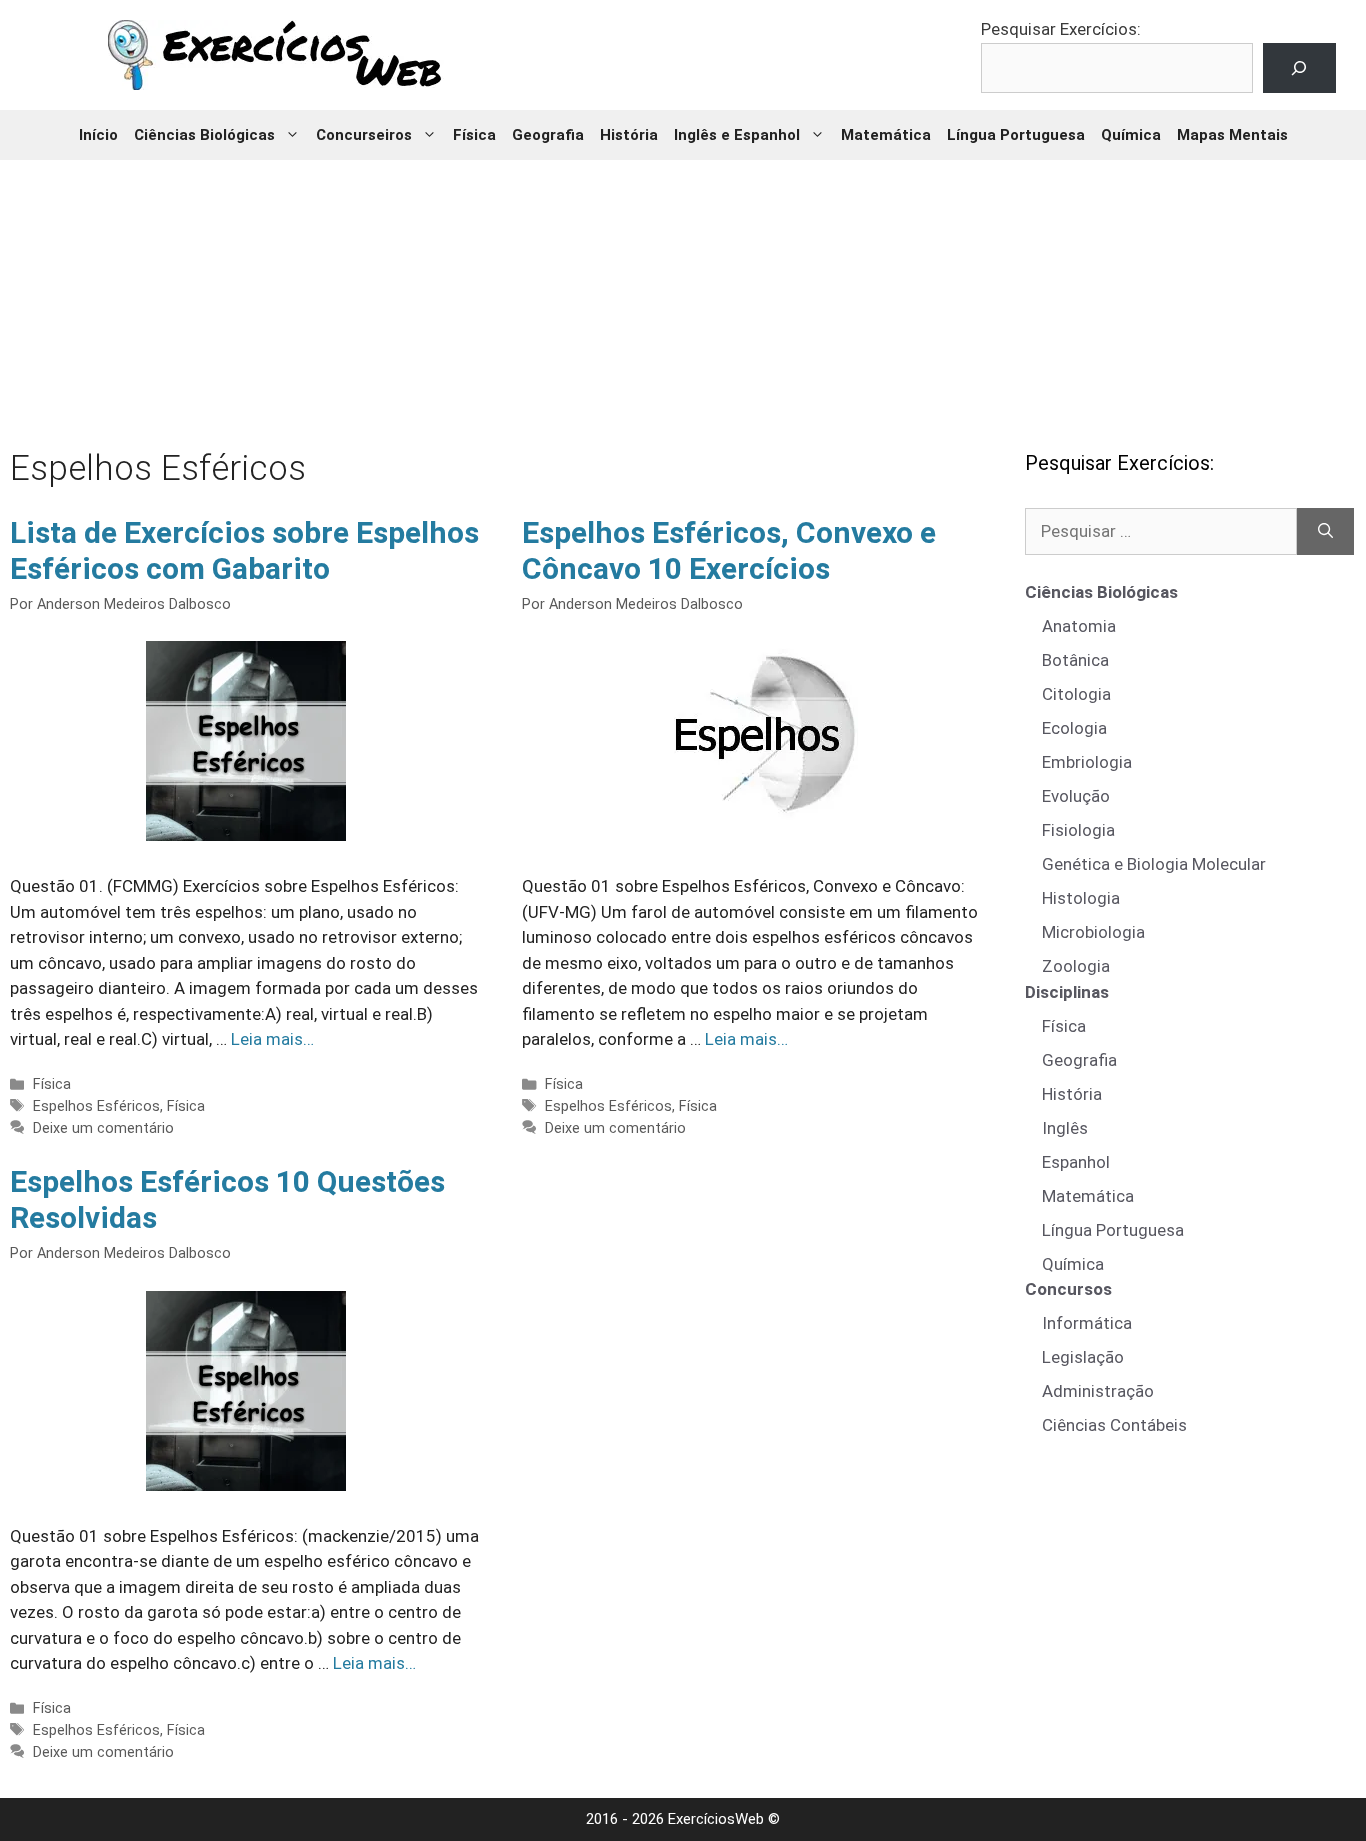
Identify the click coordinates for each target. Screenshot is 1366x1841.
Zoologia (1076, 966)
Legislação (1083, 1357)
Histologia (1081, 898)
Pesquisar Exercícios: (1061, 29)
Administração (1098, 1391)
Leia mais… (272, 1039)
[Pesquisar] (1325, 532)
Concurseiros (364, 135)
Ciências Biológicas (204, 135)
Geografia (548, 135)
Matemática (886, 135)
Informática (1087, 1323)
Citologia (1076, 694)
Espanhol (1076, 1162)
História (629, 135)
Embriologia (1087, 762)
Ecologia (1074, 728)
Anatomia (1079, 626)
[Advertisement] (683, 290)
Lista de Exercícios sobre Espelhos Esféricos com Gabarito (244, 550)
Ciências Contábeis (1114, 1425)
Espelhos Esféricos (96, 1106)
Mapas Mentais (1232, 135)
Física (474, 135)
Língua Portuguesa (1016, 135)
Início (98, 135)
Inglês (1065, 1128)
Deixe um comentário (103, 1128)
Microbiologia (1093, 932)
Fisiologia (1078, 830)
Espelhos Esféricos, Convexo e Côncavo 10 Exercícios (729, 550)
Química (1131, 135)
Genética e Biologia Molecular (1154, 864)
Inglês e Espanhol (737, 135)
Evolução (1076, 796)
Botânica (1075, 660)
